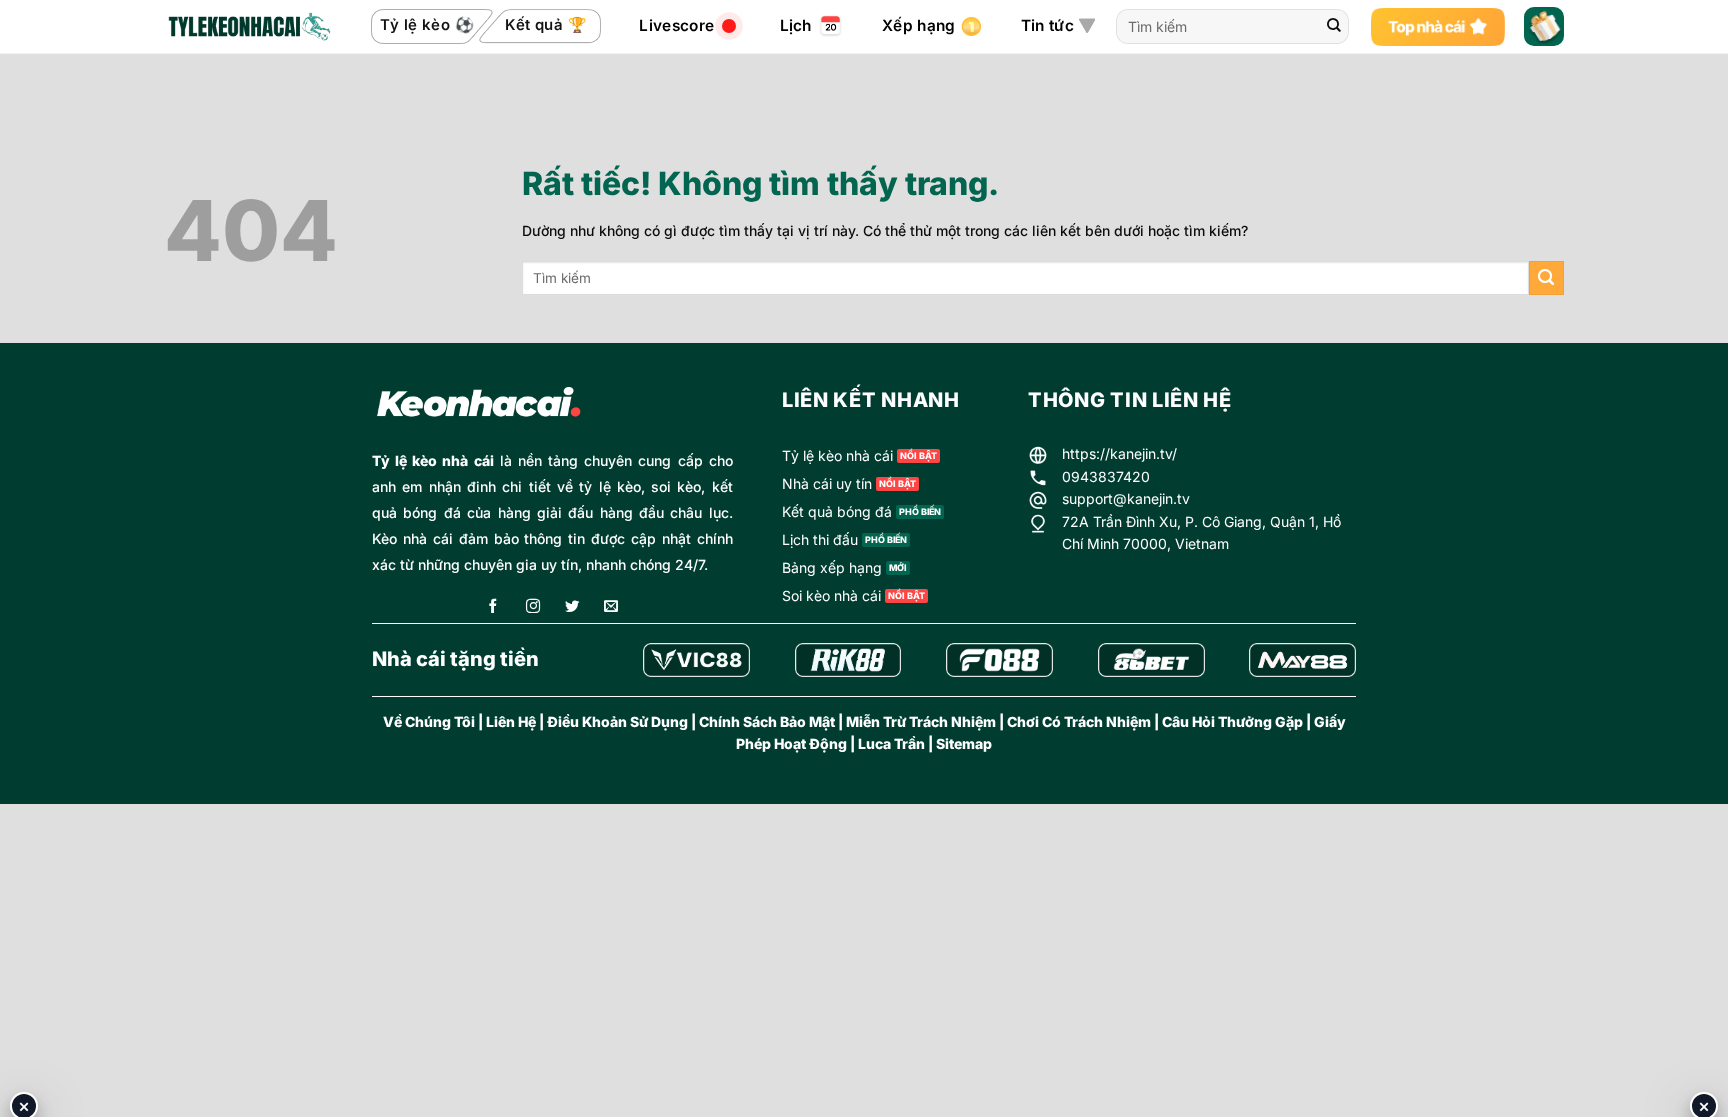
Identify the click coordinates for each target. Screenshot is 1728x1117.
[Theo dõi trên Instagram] (533, 607)
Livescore (676, 25)
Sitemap (964, 743)
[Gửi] (1334, 27)
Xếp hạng (918, 25)
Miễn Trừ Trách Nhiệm (921, 721)
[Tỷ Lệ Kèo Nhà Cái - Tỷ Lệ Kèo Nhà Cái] (248, 27)
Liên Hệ (511, 721)
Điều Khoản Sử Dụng (617, 721)
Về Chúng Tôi (429, 721)
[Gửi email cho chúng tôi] (611, 607)
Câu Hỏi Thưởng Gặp (1232, 721)
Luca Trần (891, 743)
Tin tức (1047, 25)
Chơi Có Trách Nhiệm (1079, 721)
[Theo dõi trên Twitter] (572, 607)
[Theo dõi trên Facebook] (493, 607)
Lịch (796, 25)
